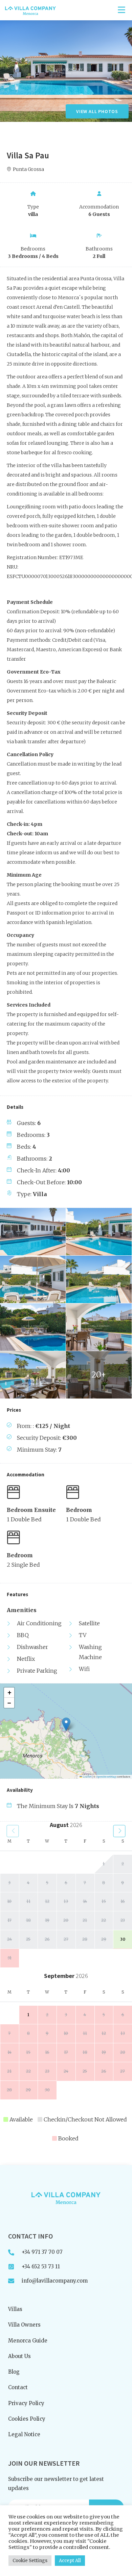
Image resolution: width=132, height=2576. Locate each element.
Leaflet (87, 1777)
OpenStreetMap (106, 1777)
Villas (15, 2309)
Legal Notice (24, 2434)
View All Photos (97, 111)
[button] (66, 1724)
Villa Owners (24, 2325)
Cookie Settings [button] (30, 2561)
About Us (19, 2356)
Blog (14, 2372)
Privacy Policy (26, 2403)
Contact (18, 2387)
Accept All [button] (70, 2561)
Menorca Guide (28, 2341)
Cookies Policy (27, 2419)
